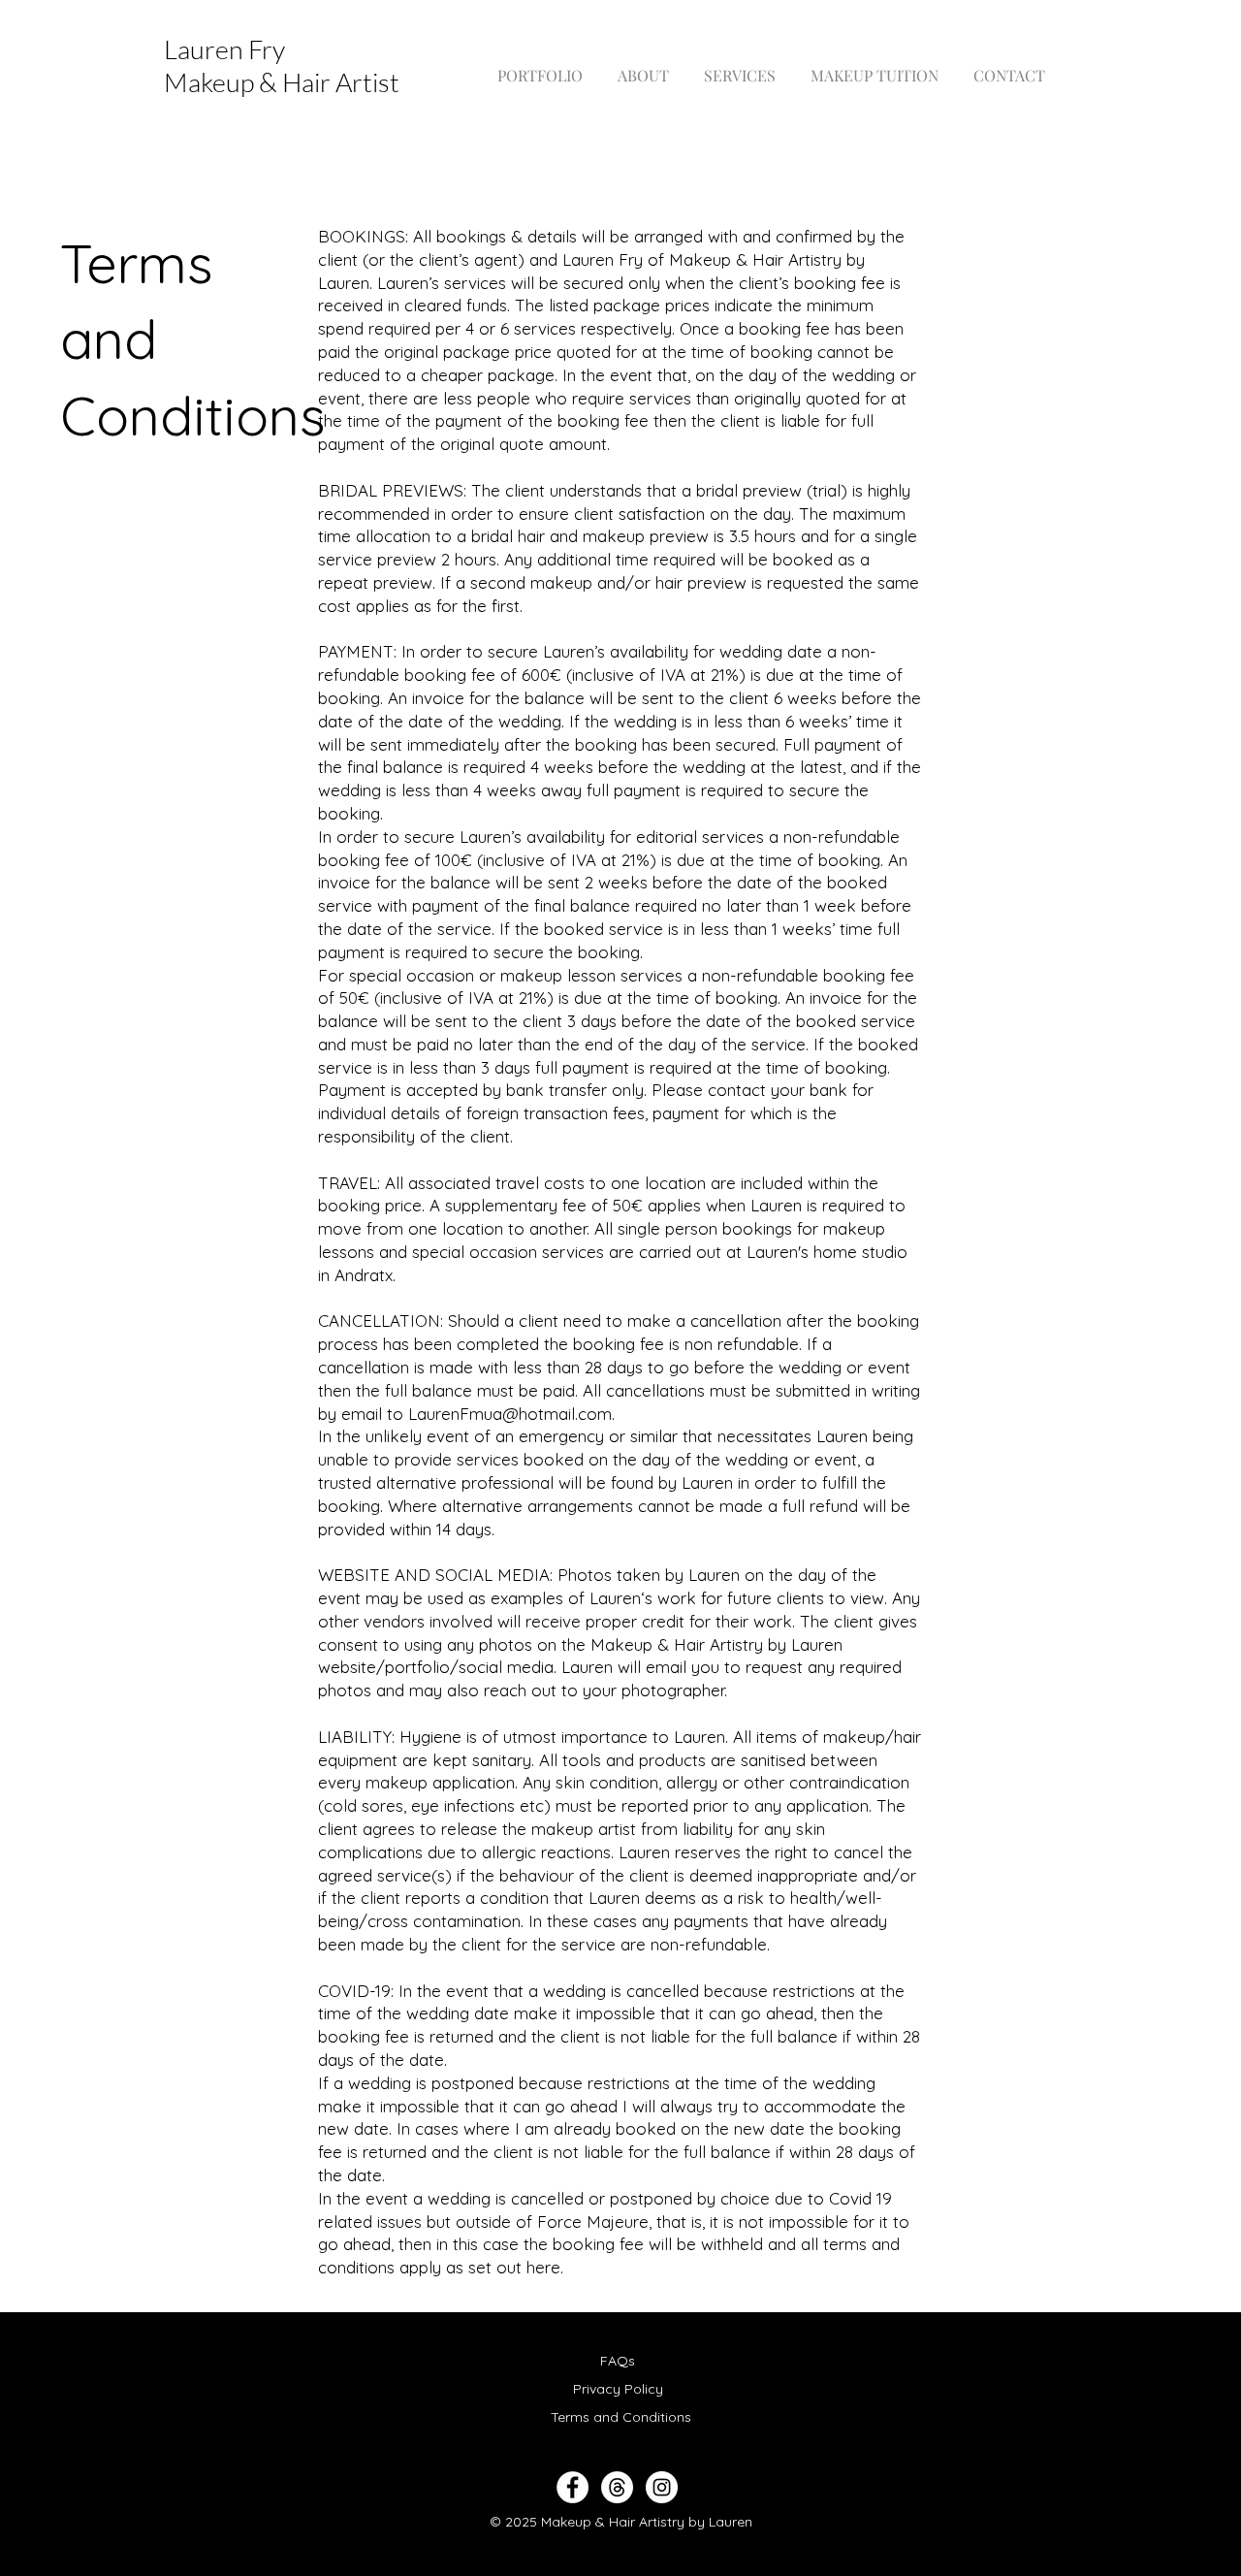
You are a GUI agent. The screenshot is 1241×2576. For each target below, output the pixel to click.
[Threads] (617, 2487)
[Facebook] (573, 2487)
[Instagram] (662, 2487)
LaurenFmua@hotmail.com (510, 1414)
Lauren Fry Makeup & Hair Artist (282, 65)
